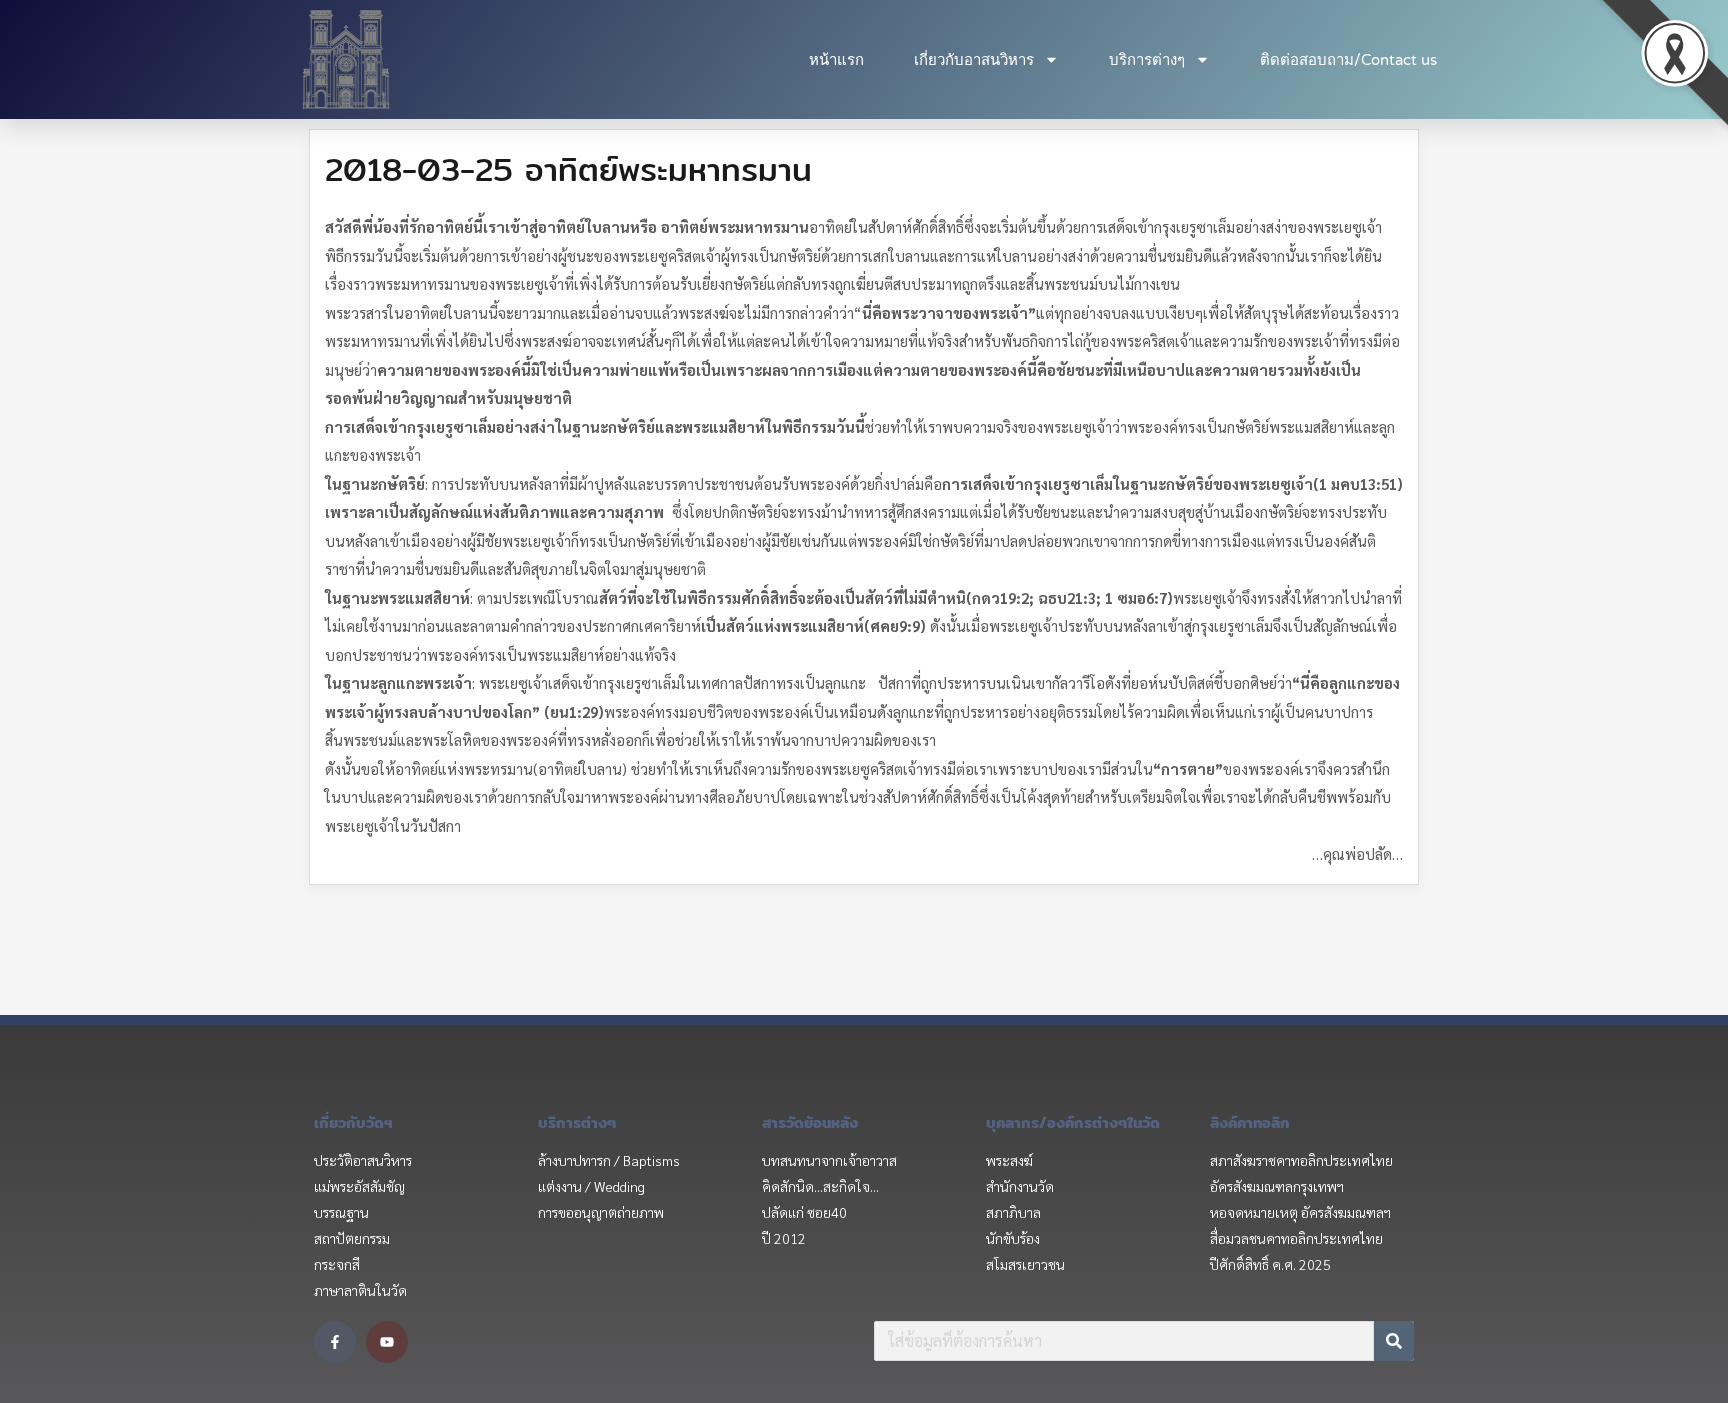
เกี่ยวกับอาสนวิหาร (974, 60)
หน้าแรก (836, 60)
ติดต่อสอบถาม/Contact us (1348, 60)
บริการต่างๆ (1147, 60)
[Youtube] (387, 1342)
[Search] (1394, 1341)
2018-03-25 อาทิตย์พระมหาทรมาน (568, 169)
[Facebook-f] (335, 1342)
